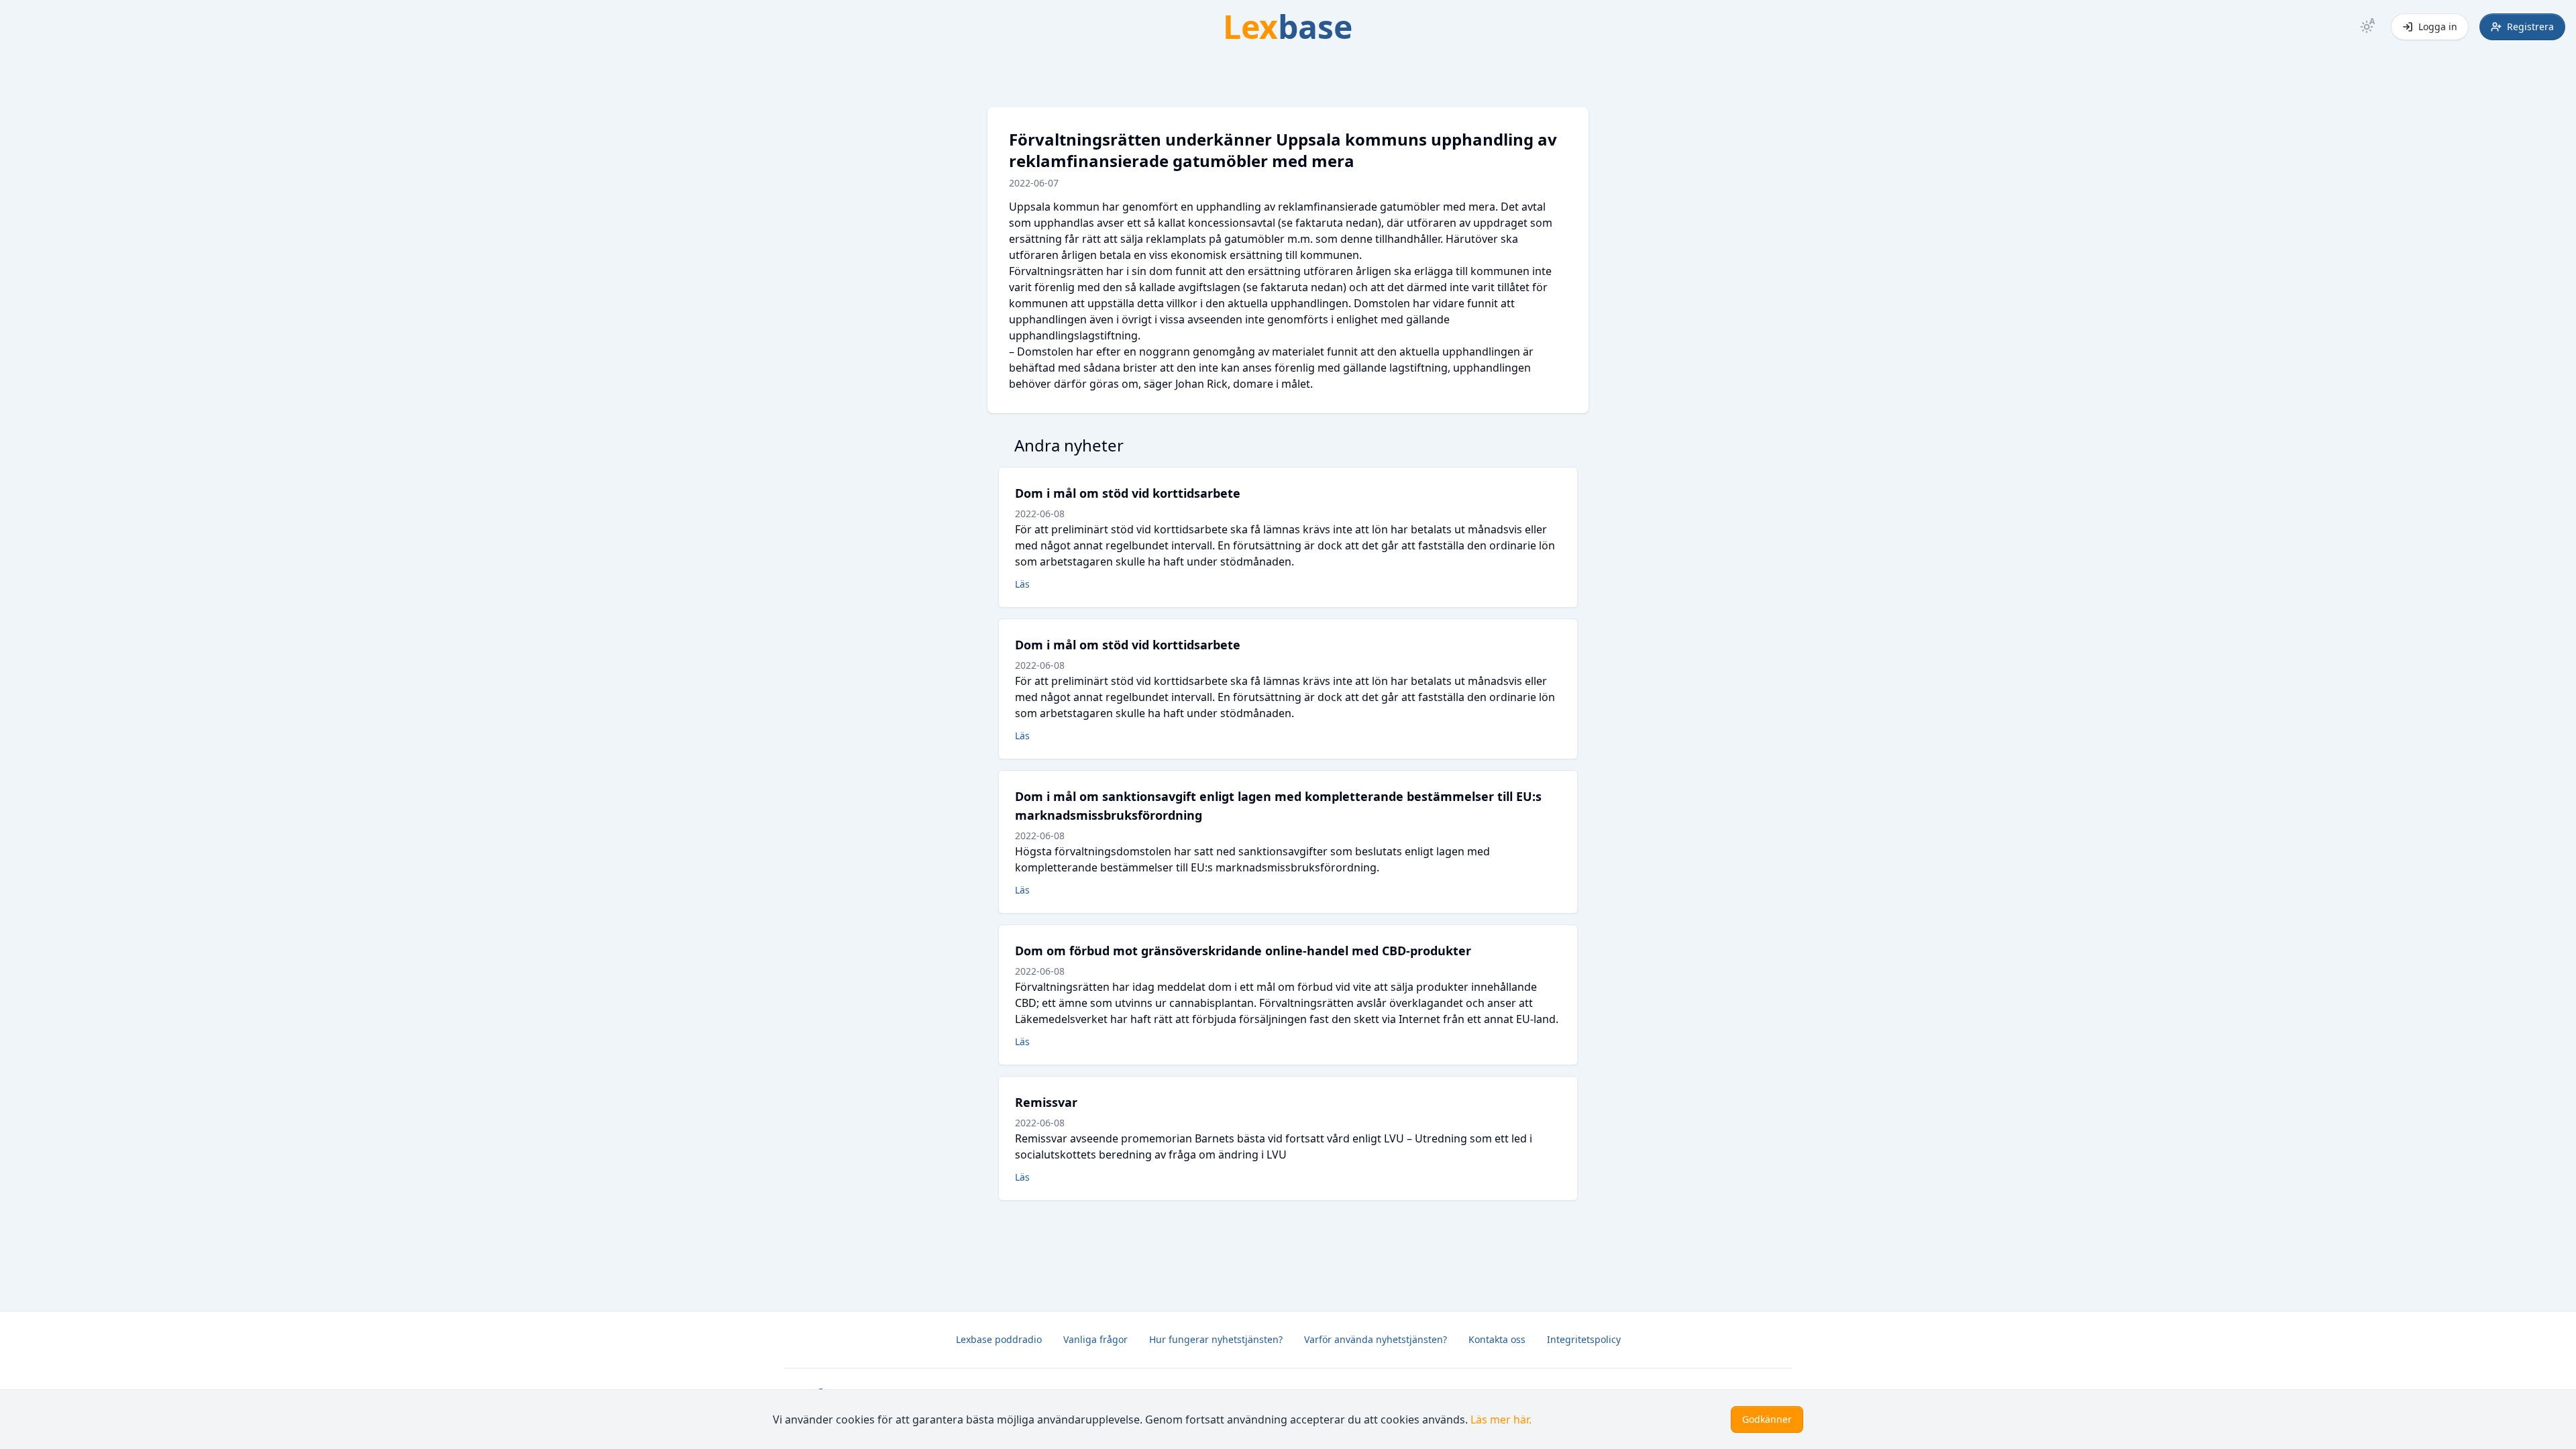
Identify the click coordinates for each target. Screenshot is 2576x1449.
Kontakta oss (1497, 1339)
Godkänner (1767, 1419)
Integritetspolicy (1584, 1339)
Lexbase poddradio (999, 1339)
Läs (1022, 584)
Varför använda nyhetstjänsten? (1376, 1339)
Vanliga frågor (1095, 1339)
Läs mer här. (1501, 1419)
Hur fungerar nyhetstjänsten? (1216, 1339)
